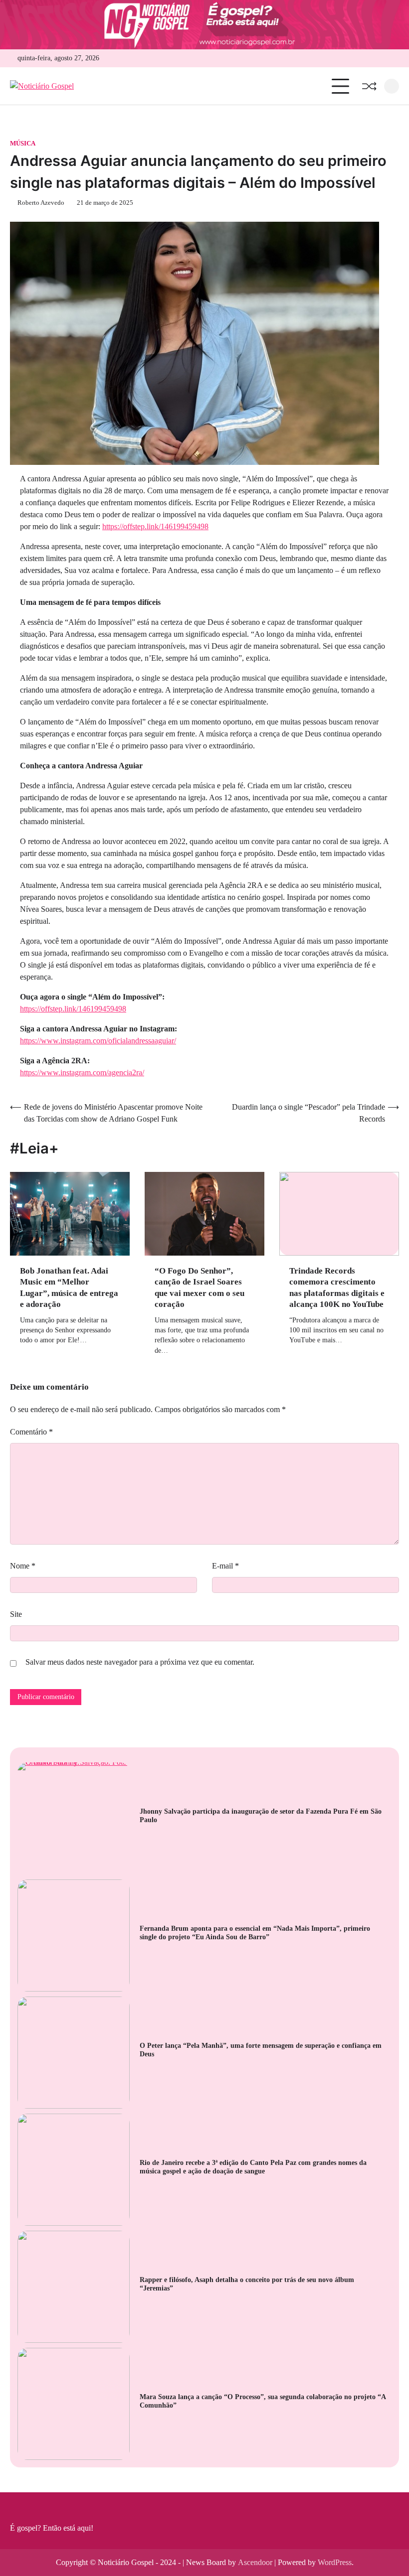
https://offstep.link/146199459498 (155, 526)
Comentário (31, 1432)
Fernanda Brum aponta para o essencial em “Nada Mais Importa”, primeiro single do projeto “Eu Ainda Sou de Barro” (255, 1933)
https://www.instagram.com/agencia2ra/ (82, 1073)
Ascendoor (255, 2562)
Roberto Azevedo (41, 203)
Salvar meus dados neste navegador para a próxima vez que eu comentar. (140, 1662)
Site (16, 1614)
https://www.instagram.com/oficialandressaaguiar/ (98, 1041)
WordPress (335, 2562)
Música (23, 143)
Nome (23, 1566)
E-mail (225, 1566)
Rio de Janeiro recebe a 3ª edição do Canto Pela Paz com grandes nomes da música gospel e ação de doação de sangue (253, 2167)
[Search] (392, 86)
